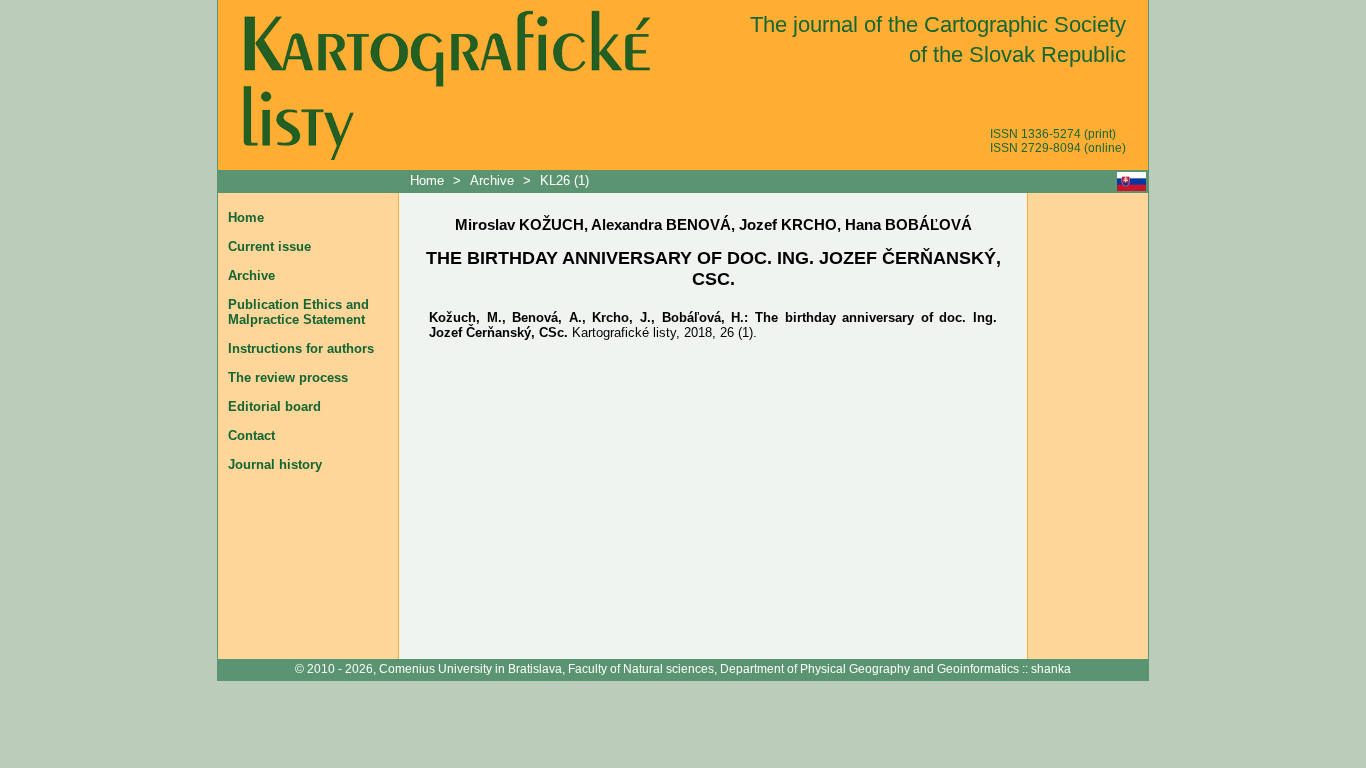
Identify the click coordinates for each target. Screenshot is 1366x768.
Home (429, 180)
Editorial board (274, 406)
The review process (288, 377)
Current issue (269, 246)
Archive (492, 180)
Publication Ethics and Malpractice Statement (298, 312)
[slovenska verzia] (1131, 181)
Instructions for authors (301, 348)
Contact (251, 435)
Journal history (275, 464)
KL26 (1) (564, 180)
